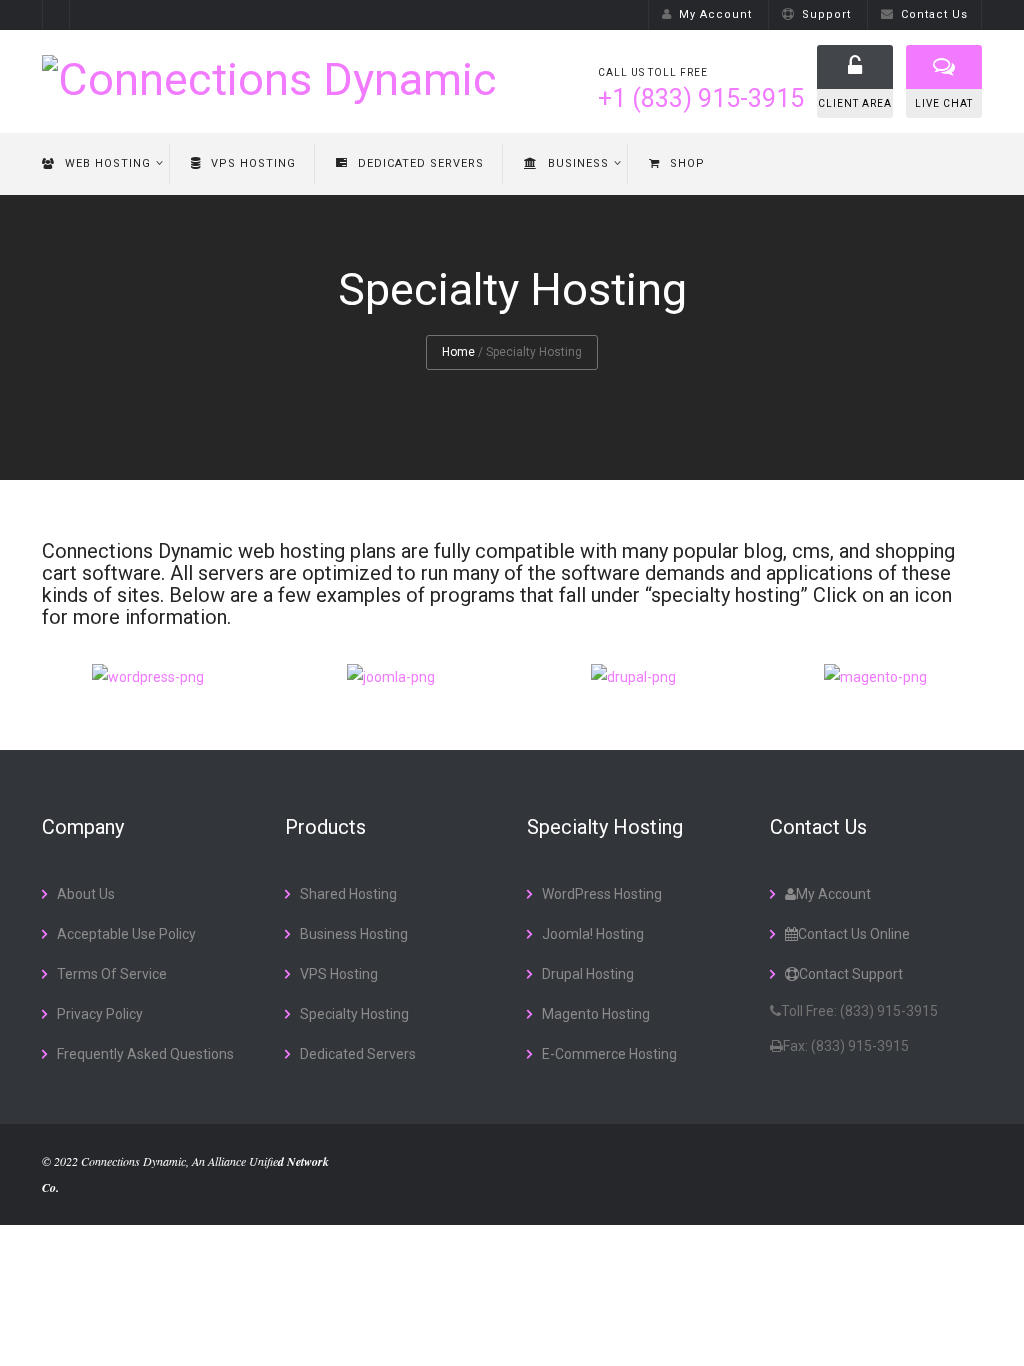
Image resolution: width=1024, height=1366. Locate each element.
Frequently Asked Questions (145, 1054)
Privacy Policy (100, 1014)
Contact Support (851, 974)
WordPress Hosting (602, 894)
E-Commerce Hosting (609, 1054)
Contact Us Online (854, 934)
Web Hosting (108, 163)
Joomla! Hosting (593, 934)
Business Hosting (354, 934)
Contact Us (934, 14)
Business (578, 163)
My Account (715, 14)
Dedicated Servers (421, 163)
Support (826, 14)
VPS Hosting (253, 163)
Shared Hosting (348, 894)
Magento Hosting (596, 1014)
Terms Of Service (112, 974)
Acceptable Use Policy (126, 934)
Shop (687, 163)
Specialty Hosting (354, 1014)
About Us (86, 894)
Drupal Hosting (588, 974)
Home (458, 352)
